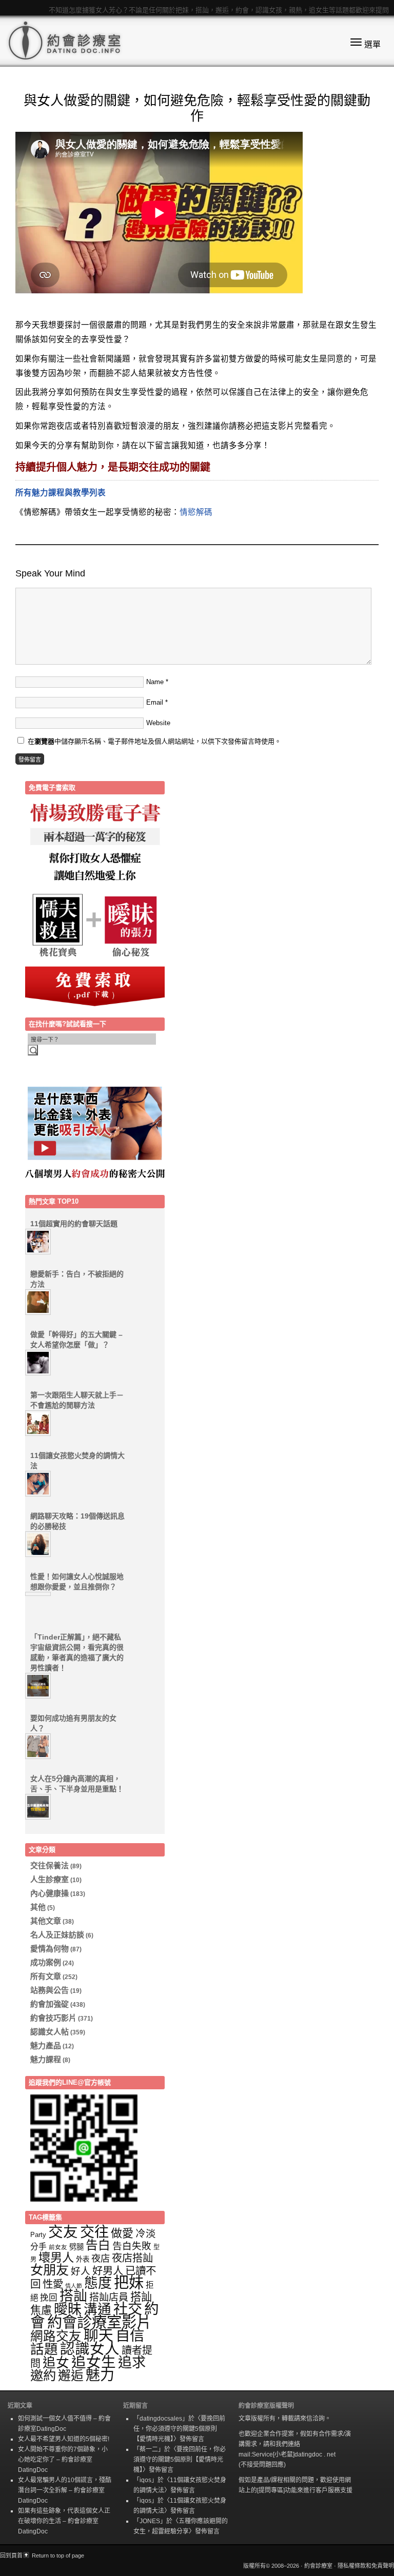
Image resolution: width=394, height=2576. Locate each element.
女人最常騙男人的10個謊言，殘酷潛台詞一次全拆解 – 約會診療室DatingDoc (65, 2490)
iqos (145, 2480)
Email (155, 702)
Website (158, 723)
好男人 (108, 2271)
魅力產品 (46, 2045)
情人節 (74, 2286)
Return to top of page (58, 2555)
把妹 (129, 2283)
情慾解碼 (196, 512)
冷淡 (146, 2233)
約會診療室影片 (99, 2322)
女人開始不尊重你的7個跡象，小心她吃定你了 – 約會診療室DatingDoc (63, 2460)
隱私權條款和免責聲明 (366, 2566)
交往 (94, 2232)
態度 (98, 2283)
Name (155, 682)
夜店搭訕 (132, 2258)
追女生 (94, 2362)
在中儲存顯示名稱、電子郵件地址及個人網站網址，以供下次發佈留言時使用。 (154, 741)
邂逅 (71, 2375)
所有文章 (46, 1976)
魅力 (100, 2375)
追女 (56, 2363)
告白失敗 (132, 2246)
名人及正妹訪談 (57, 1935)
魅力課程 (46, 2059)
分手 (38, 2246)
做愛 (122, 2233)
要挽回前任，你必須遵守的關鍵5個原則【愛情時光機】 (179, 2429)
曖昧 (68, 2309)
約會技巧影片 (53, 2018)
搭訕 (73, 2296)
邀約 (43, 2375)
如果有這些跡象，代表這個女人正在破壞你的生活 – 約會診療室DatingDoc (64, 2521)
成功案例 (46, 1962)
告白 (98, 2245)
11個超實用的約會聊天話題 (74, 1224)
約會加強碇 (50, 2004)
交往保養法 (50, 1865)
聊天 (98, 2335)
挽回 (49, 2298)
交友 (63, 2232)
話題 (44, 2349)
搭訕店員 (109, 2297)
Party (38, 2235)
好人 (81, 2271)
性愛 (53, 2284)
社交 (128, 2309)
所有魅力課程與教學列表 (61, 493)
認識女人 (90, 2349)
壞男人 (56, 2258)
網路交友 (56, 2336)
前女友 (58, 2247)
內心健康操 (50, 1893)
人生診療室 (50, 1879)
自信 (130, 2335)
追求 (132, 2362)
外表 (83, 2259)
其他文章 (46, 1921)
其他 (38, 1907)
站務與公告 (50, 1990)
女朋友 (50, 2270)
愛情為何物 (50, 1949)
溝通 (97, 2309)
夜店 (101, 2258)
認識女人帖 (50, 2032)
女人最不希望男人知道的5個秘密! (64, 2439)
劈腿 (76, 2247)
